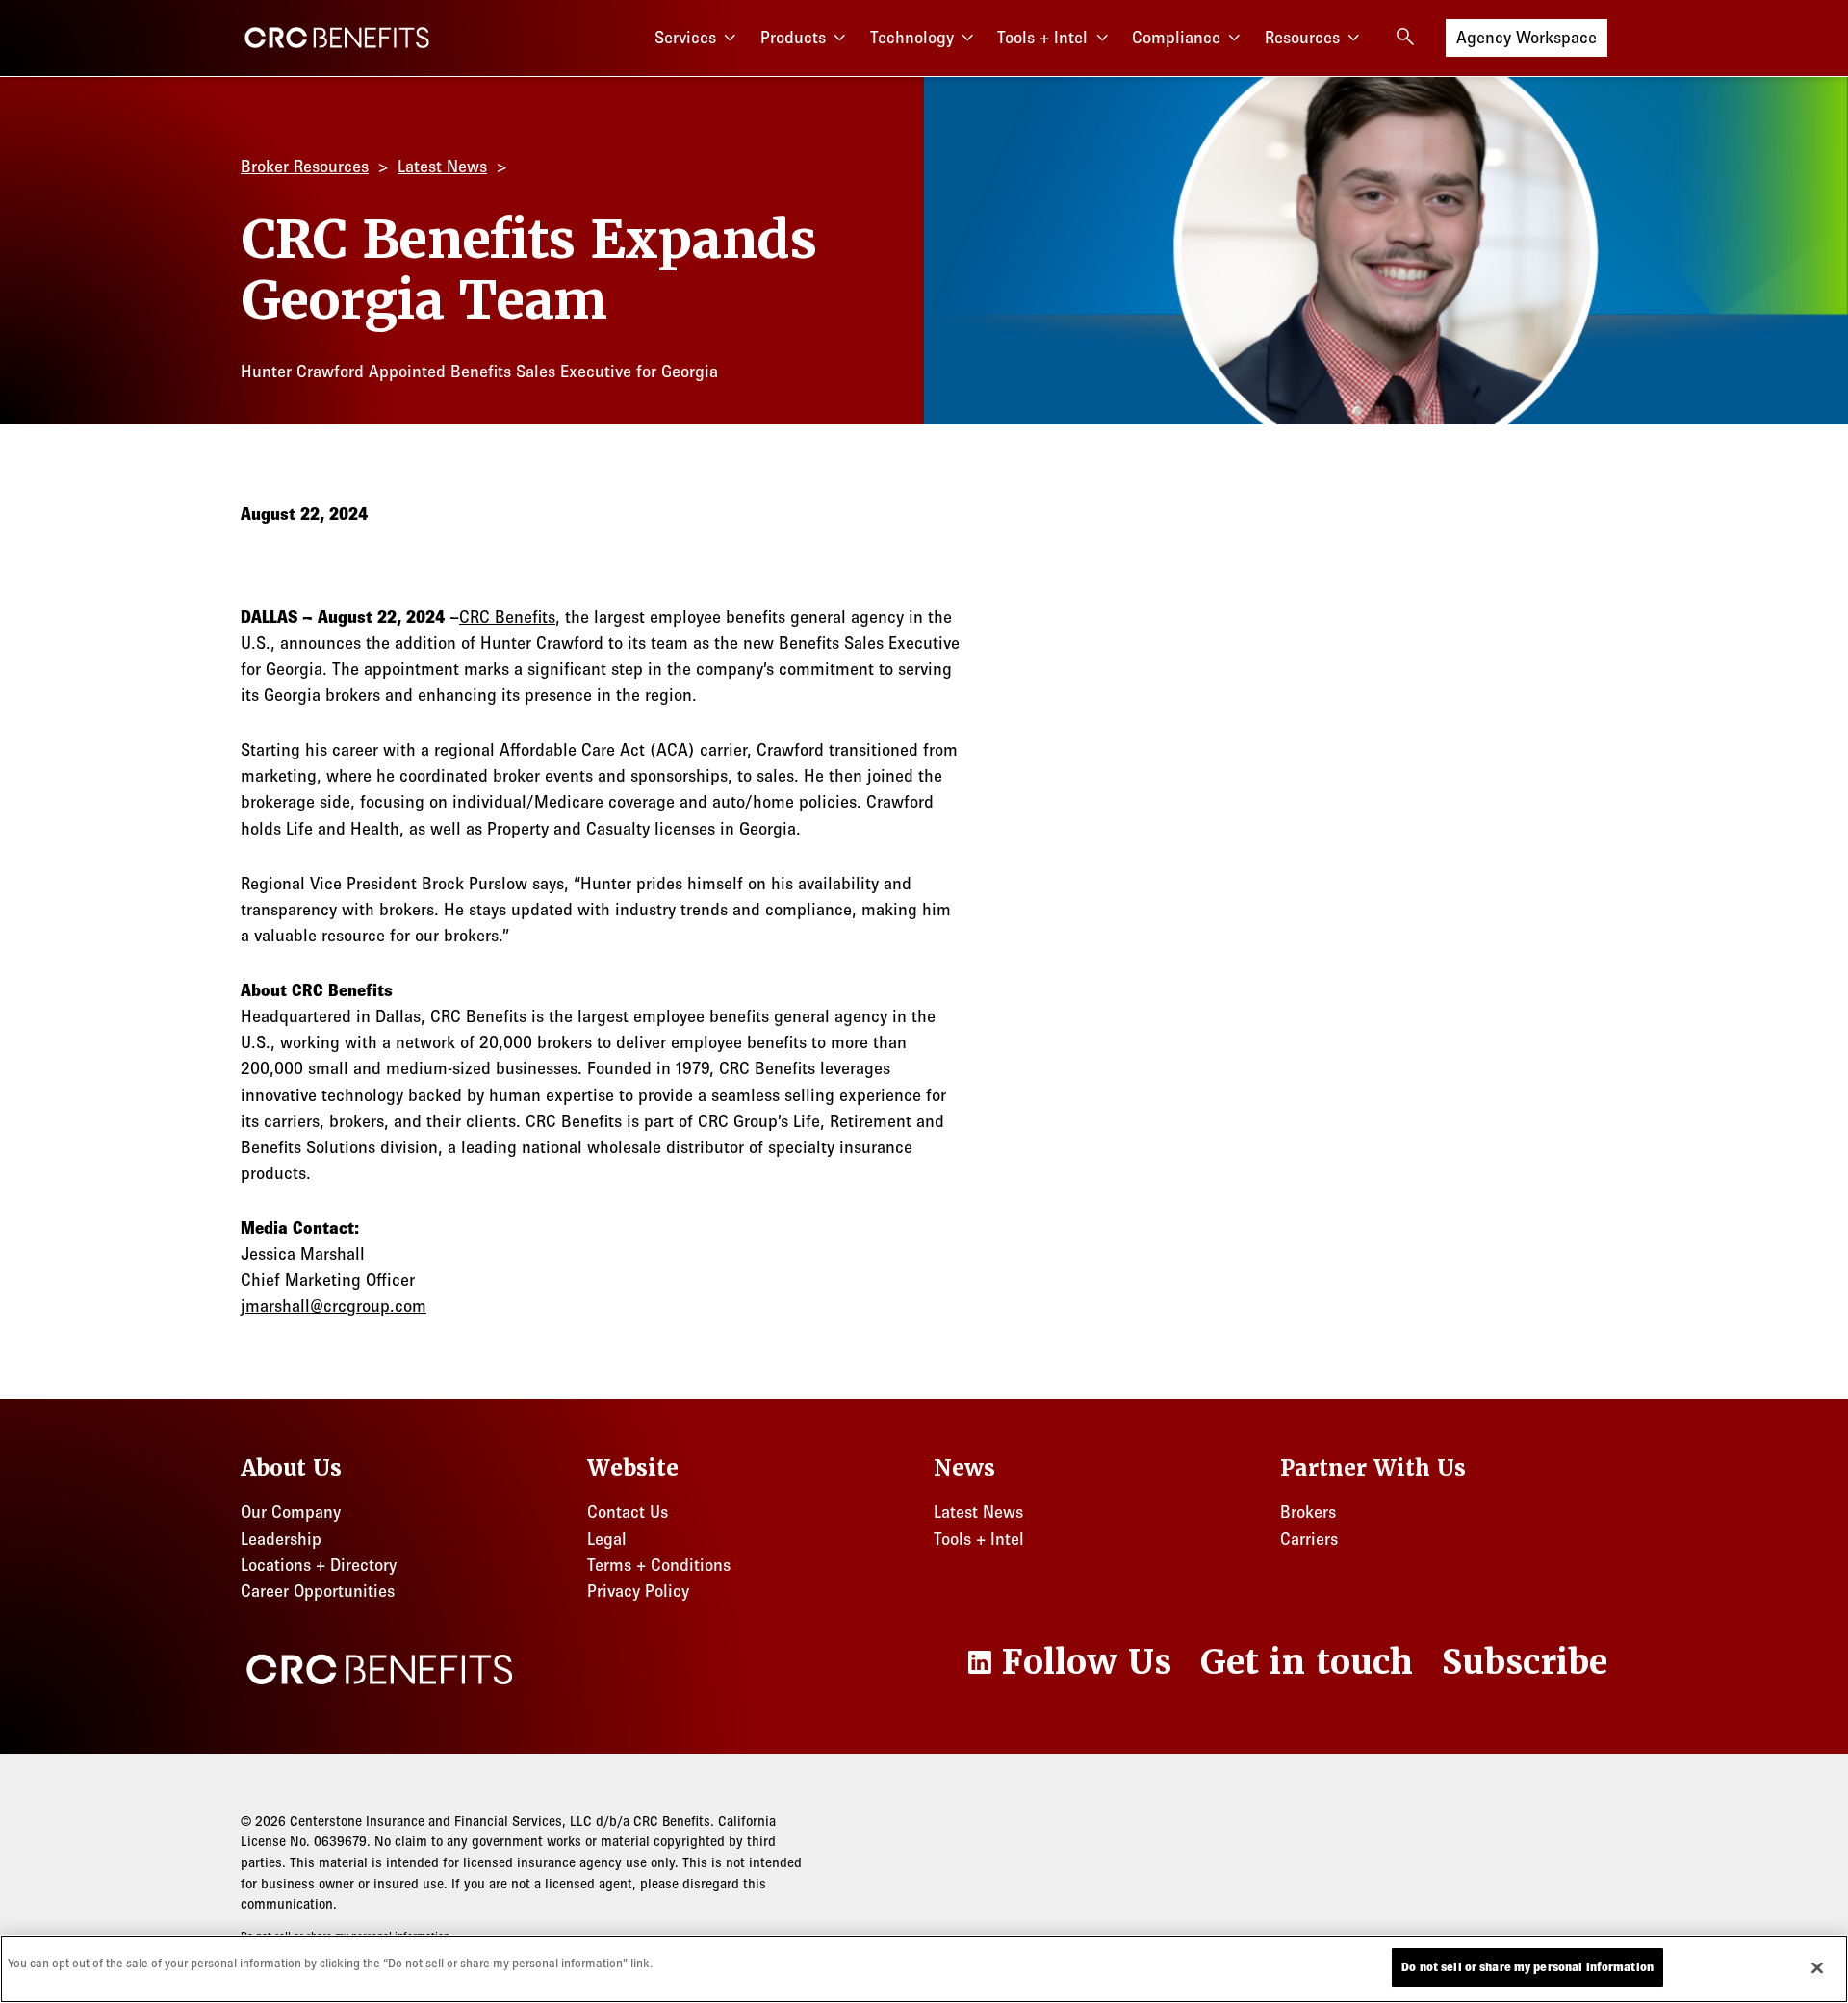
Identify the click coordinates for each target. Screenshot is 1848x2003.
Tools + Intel (1042, 38)
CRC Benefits (507, 617)
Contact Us (628, 1512)
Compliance (1176, 38)
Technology (912, 38)
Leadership (281, 1539)
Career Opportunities (318, 1591)
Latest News (442, 167)
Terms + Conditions (659, 1565)
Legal (607, 1539)
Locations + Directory (319, 1565)
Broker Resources (305, 167)
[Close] (1817, 1967)
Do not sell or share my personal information (1527, 1967)
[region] (924, 1969)
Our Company (291, 1512)
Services (685, 38)
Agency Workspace (1527, 38)
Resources (1302, 38)
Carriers (1309, 1539)
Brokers (1308, 1512)
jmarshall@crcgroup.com (334, 1306)
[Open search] (1405, 37)
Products (793, 38)
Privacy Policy (638, 1591)
